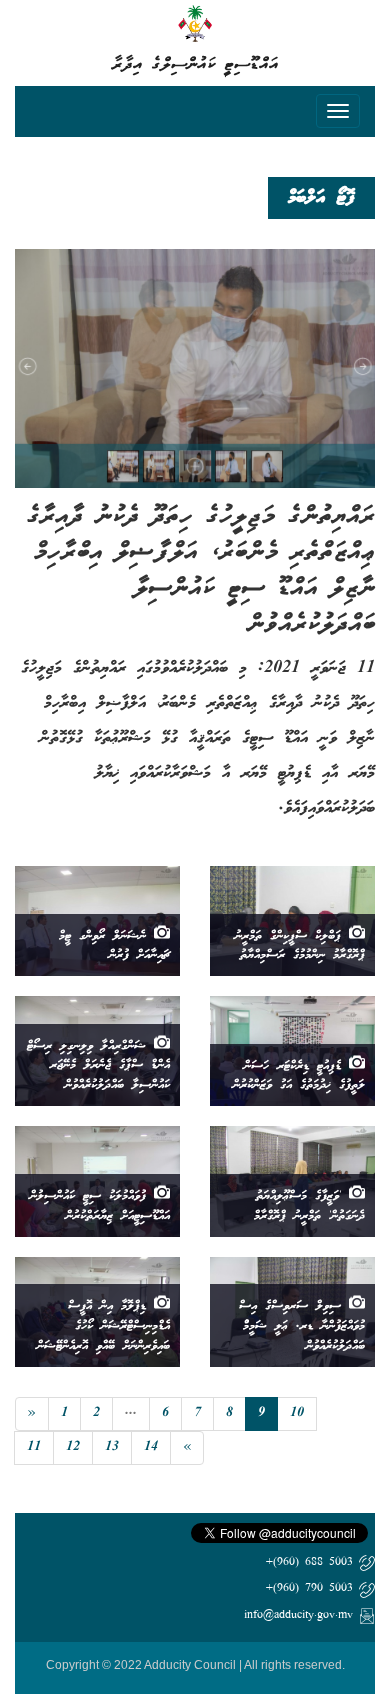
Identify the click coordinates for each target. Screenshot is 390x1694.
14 (151, 1447)
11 (34, 1447)
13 (112, 1447)
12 (73, 1447)
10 (297, 1413)
